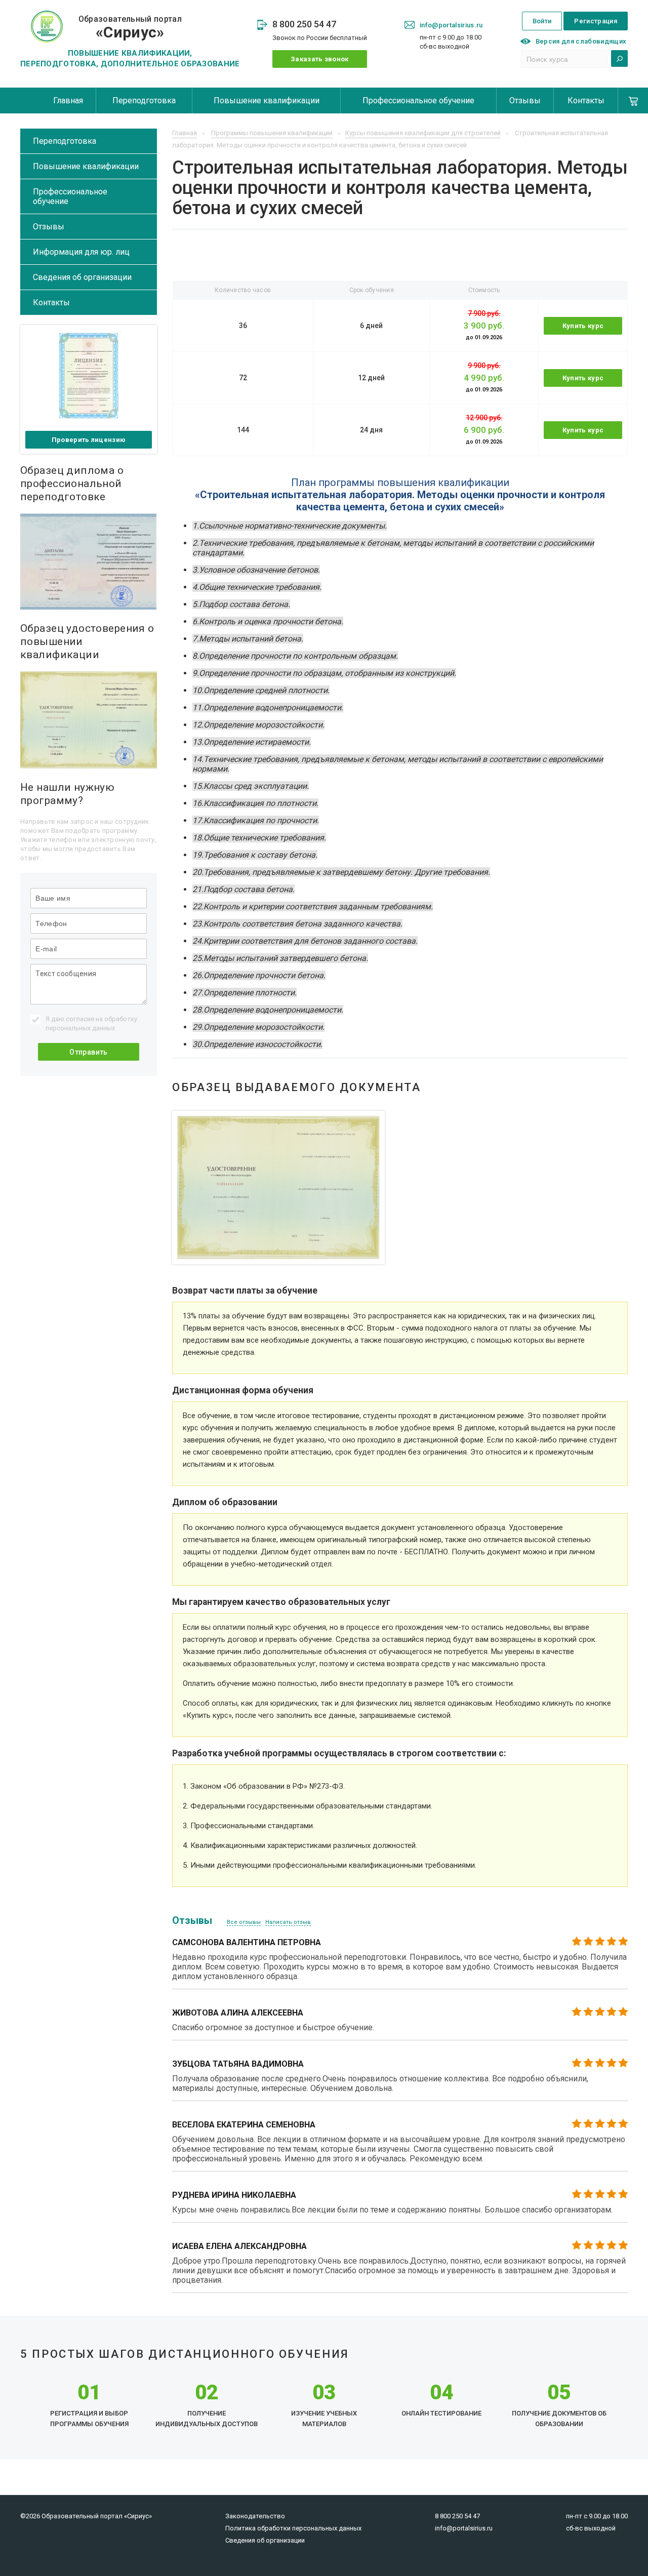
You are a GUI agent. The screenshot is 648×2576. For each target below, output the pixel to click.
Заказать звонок (320, 59)
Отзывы (525, 100)
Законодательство (255, 2516)
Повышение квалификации (267, 100)
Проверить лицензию (89, 440)
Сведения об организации (82, 277)
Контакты (586, 100)
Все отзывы (244, 1922)
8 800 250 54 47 (304, 24)
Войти (542, 21)
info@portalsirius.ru (451, 25)
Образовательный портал (130, 28)
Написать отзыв (288, 1922)
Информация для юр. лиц (81, 252)
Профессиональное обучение (418, 100)
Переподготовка (144, 100)
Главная (68, 100)
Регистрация (596, 21)
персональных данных (80, 1028)
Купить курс (583, 326)
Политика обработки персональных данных (293, 2528)
